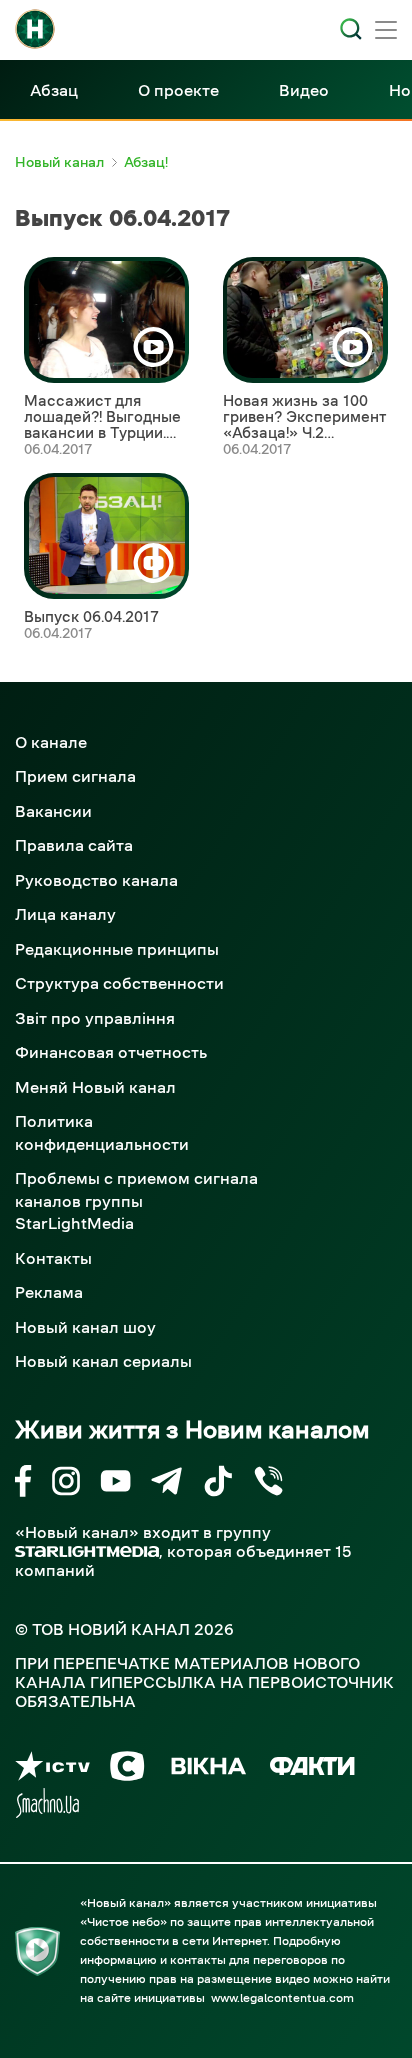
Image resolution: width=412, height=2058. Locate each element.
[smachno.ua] (47, 1806)
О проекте (178, 90)
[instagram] (66, 1484)
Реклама (49, 1292)
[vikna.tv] (207, 1769)
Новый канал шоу (85, 1327)
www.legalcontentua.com (282, 1998)
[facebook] (23, 1484)
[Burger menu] (386, 32)
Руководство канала (96, 880)
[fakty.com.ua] (312, 1769)
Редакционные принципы (117, 949)
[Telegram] (166, 1484)
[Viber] (268, 1484)
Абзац (54, 90)
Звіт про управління (95, 1018)
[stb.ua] (127, 1769)
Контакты (53, 1258)
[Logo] (35, 29)
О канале (51, 742)
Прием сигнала (75, 776)
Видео (304, 90)
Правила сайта (74, 845)
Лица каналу (65, 914)
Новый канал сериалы (103, 1361)
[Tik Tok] (218, 1484)
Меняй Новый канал (95, 1087)
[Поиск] (351, 29)
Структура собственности (119, 983)
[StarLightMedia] (87, 1551)
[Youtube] (115, 1484)
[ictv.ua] (52, 1769)
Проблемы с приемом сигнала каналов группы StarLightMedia (136, 1200)
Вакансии (53, 811)
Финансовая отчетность (111, 1052)
